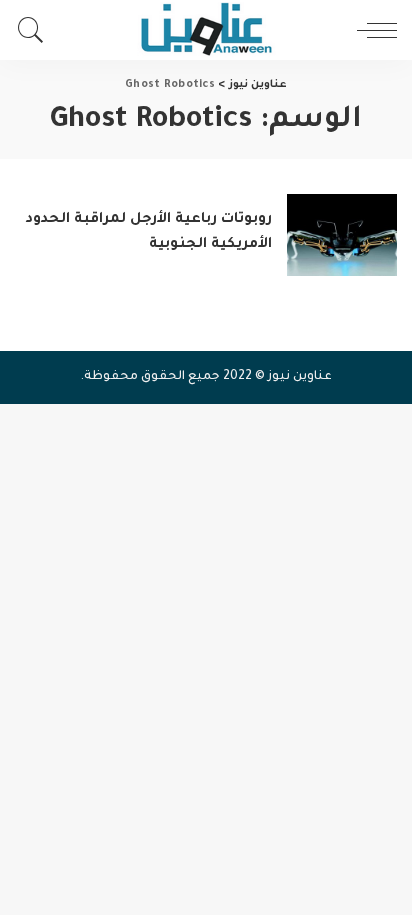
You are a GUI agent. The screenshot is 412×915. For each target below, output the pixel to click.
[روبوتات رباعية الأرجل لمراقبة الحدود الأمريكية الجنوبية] (342, 235)
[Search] (36, 30)
